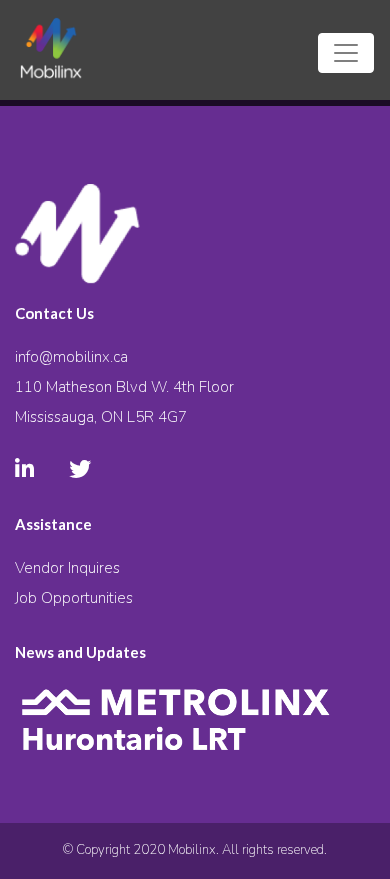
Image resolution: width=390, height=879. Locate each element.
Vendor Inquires (67, 568)
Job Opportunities (74, 598)
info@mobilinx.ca (71, 357)
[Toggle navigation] (346, 53)
